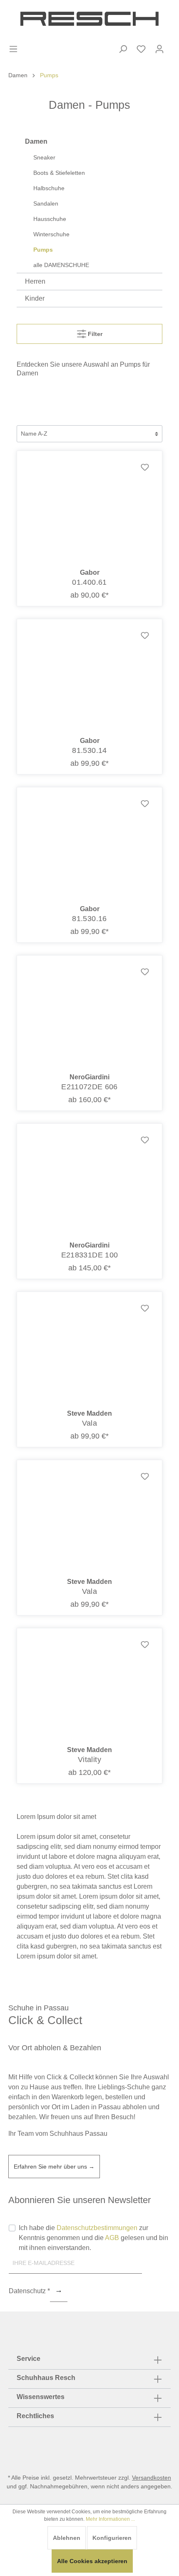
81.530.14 (89, 750)
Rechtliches (35, 2416)
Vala (89, 1423)
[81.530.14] (89, 678)
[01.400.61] (89, 510)
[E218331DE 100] (89, 1182)
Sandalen (46, 203)
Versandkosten (152, 2478)
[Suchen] (123, 49)
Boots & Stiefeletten (59, 173)
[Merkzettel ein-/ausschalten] (145, 468)
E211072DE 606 (89, 1087)
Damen (36, 141)
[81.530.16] (89, 846)
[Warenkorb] (174, 42)
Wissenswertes (41, 2397)
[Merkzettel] (141, 49)
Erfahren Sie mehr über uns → (54, 2167)
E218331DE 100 (90, 1255)
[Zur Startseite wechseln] (89, 19)
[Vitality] (89, 1687)
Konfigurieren (112, 2538)
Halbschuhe (49, 188)
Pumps (43, 250)
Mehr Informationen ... (110, 2519)
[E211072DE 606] (89, 1014)
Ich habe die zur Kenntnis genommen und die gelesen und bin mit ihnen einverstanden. (93, 2238)
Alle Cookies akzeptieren (92, 2561)
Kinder (35, 298)
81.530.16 (89, 919)
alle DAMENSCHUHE (61, 265)
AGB (112, 2238)
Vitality (89, 1760)
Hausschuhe (50, 219)
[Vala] (89, 1351)
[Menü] (13, 49)
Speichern (59, 2292)
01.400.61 (89, 582)
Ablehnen (67, 2538)
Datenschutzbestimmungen (97, 2228)
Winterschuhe (51, 234)
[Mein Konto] (159, 49)
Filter (94, 334)
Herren (35, 281)
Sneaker (44, 157)
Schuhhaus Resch (46, 2378)
